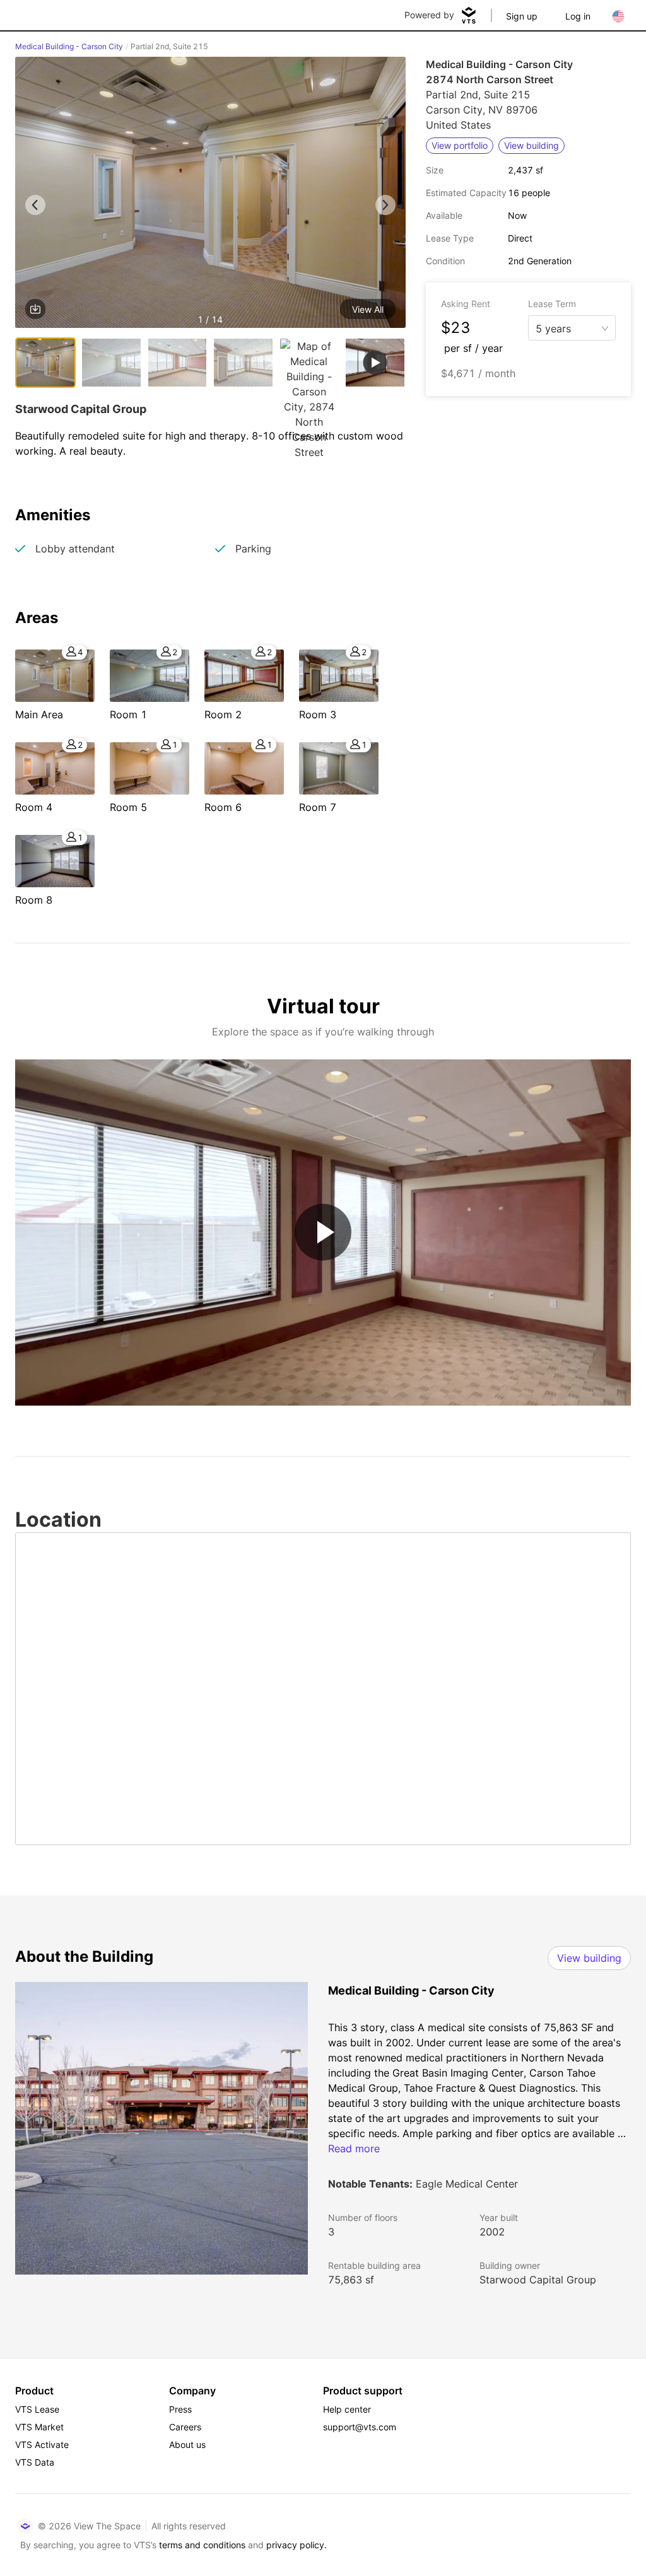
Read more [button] (354, 2148)
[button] (210, 195)
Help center (347, 2409)
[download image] (35, 309)
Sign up (522, 16)
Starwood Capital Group (538, 2280)
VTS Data (35, 2462)
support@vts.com (360, 2427)
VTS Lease (37, 2409)
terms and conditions (202, 2545)
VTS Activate (42, 2445)
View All (368, 309)
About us (187, 2445)
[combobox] (567, 327)
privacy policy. (297, 2545)
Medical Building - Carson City (69, 46)
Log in (578, 16)
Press (180, 2409)
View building (589, 1958)
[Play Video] (323, 1232)
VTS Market (39, 2427)
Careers (185, 2427)
